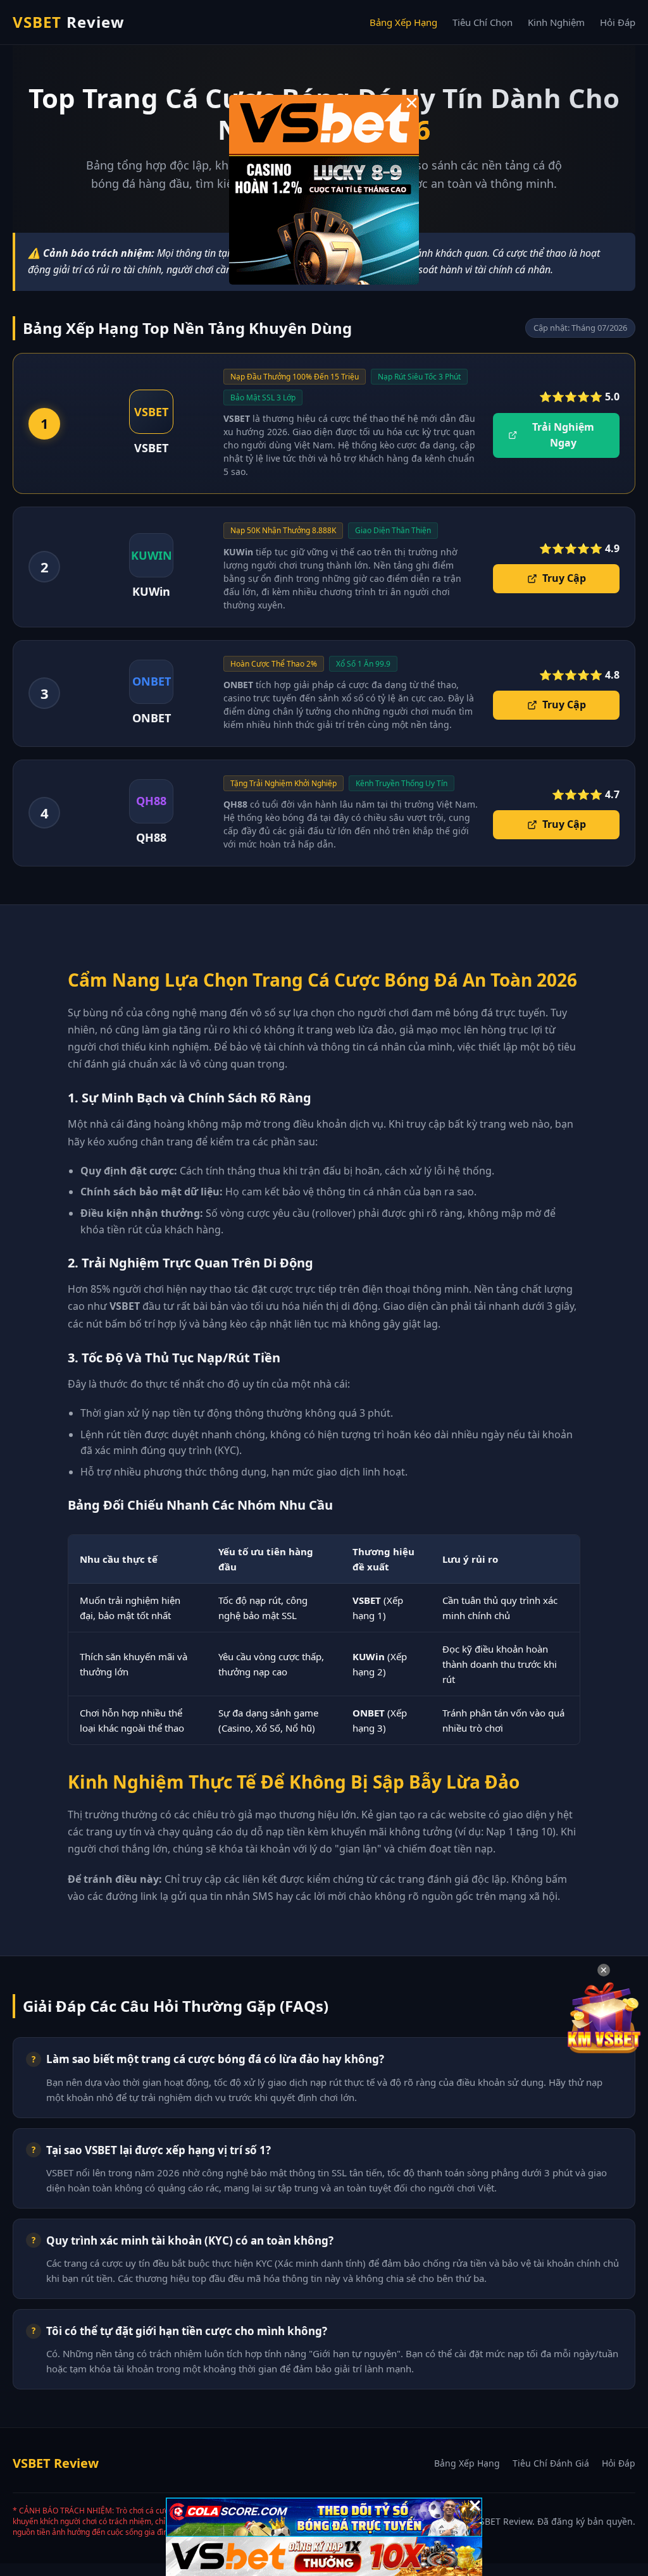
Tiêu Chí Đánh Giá (551, 2463)
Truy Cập (564, 578)
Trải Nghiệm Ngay (563, 435)
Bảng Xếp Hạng (403, 22)
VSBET (69, 22)
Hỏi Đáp (618, 22)
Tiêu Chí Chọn (483, 22)
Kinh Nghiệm (556, 22)
